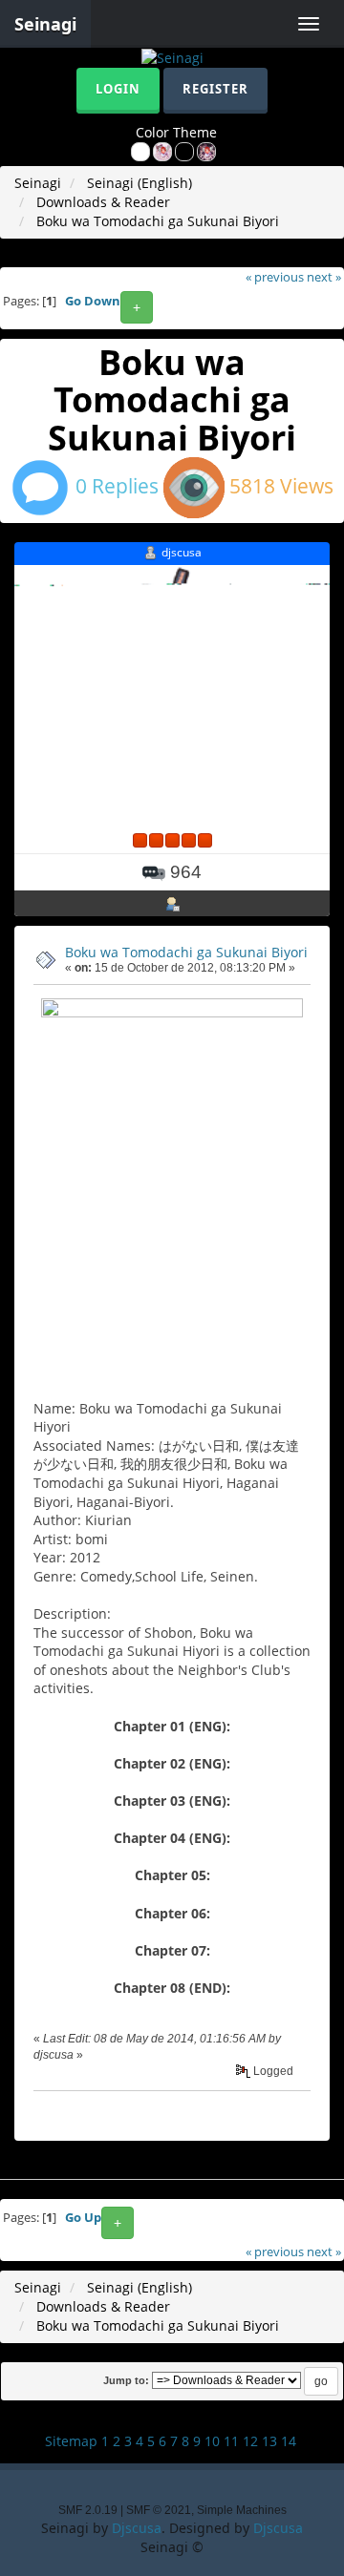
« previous (275, 277)
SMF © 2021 (159, 2510)
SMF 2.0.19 (88, 2510)
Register (215, 89)
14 (289, 2441)
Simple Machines (242, 2510)
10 (212, 2441)
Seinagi (45, 24)
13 (269, 2441)
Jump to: (126, 2380)
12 (250, 2441)
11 (231, 2441)
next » (324, 277)
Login (118, 89)
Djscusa (137, 2528)
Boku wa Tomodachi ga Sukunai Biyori (186, 952)
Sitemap (71, 2441)
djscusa (182, 552)
